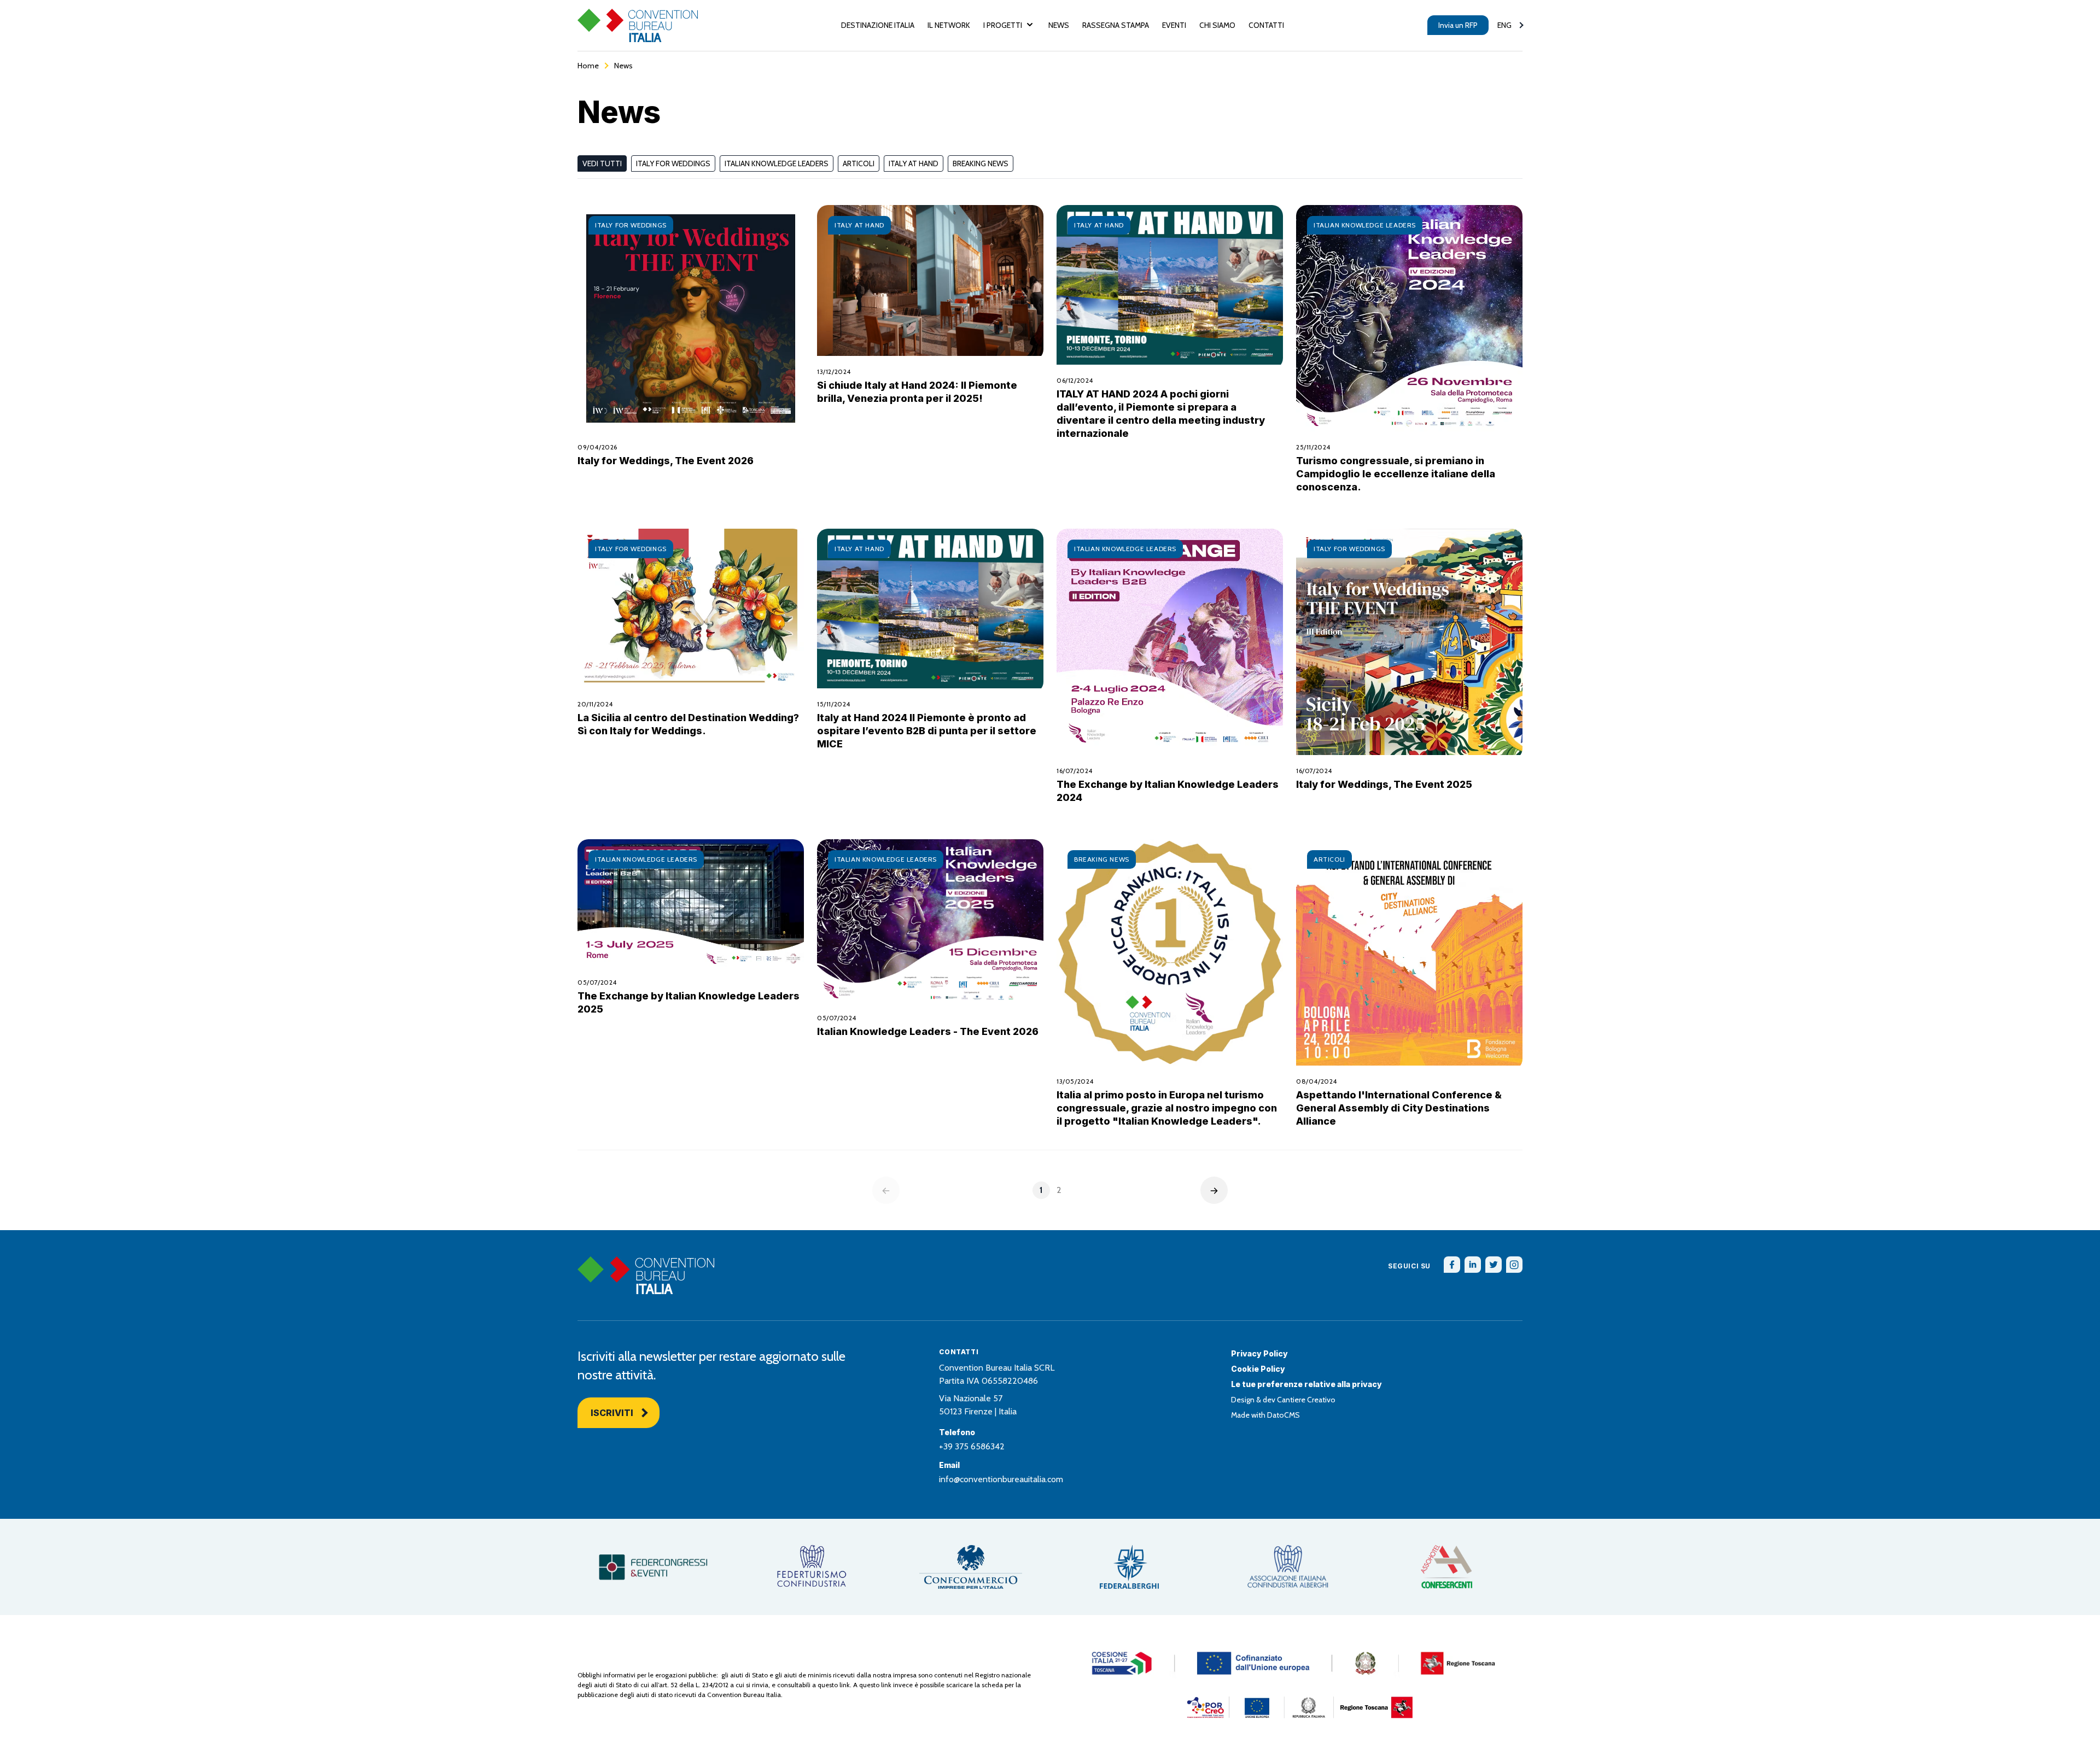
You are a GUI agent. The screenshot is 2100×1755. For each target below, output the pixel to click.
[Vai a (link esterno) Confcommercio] (971, 1567)
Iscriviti (612, 1413)
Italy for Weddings (673, 163)
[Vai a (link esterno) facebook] (1452, 1265)
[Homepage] (638, 25)
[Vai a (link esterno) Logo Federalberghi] (1129, 1567)
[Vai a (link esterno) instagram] (1514, 1265)
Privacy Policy (1259, 1353)
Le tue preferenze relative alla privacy (1306, 1384)
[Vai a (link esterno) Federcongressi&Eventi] (654, 1567)
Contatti (1266, 25)
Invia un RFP (1458, 25)
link (845, 1685)
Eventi (1174, 25)
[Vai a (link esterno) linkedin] (1473, 1265)
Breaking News (981, 163)
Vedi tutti (602, 163)
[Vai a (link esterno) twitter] (1494, 1265)
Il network (949, 25)
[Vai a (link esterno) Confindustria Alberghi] (1288, 1567)
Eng (1504, 25)
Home (588, 66)
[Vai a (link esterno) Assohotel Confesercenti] (1446, 1567)
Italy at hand (914, 163)
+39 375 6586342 (972, 1446)
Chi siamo (1217, 25)
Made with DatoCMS (1265, 1415)
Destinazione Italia (878, 25)
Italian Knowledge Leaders (777, 163)
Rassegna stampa (1116, 25)
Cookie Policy (1258, 1369)
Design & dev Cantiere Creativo (1283, 1400)
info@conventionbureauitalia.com (1001, 1479)
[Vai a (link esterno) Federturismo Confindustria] (812, 1567)
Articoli (859, 163)
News (1059, 25)
